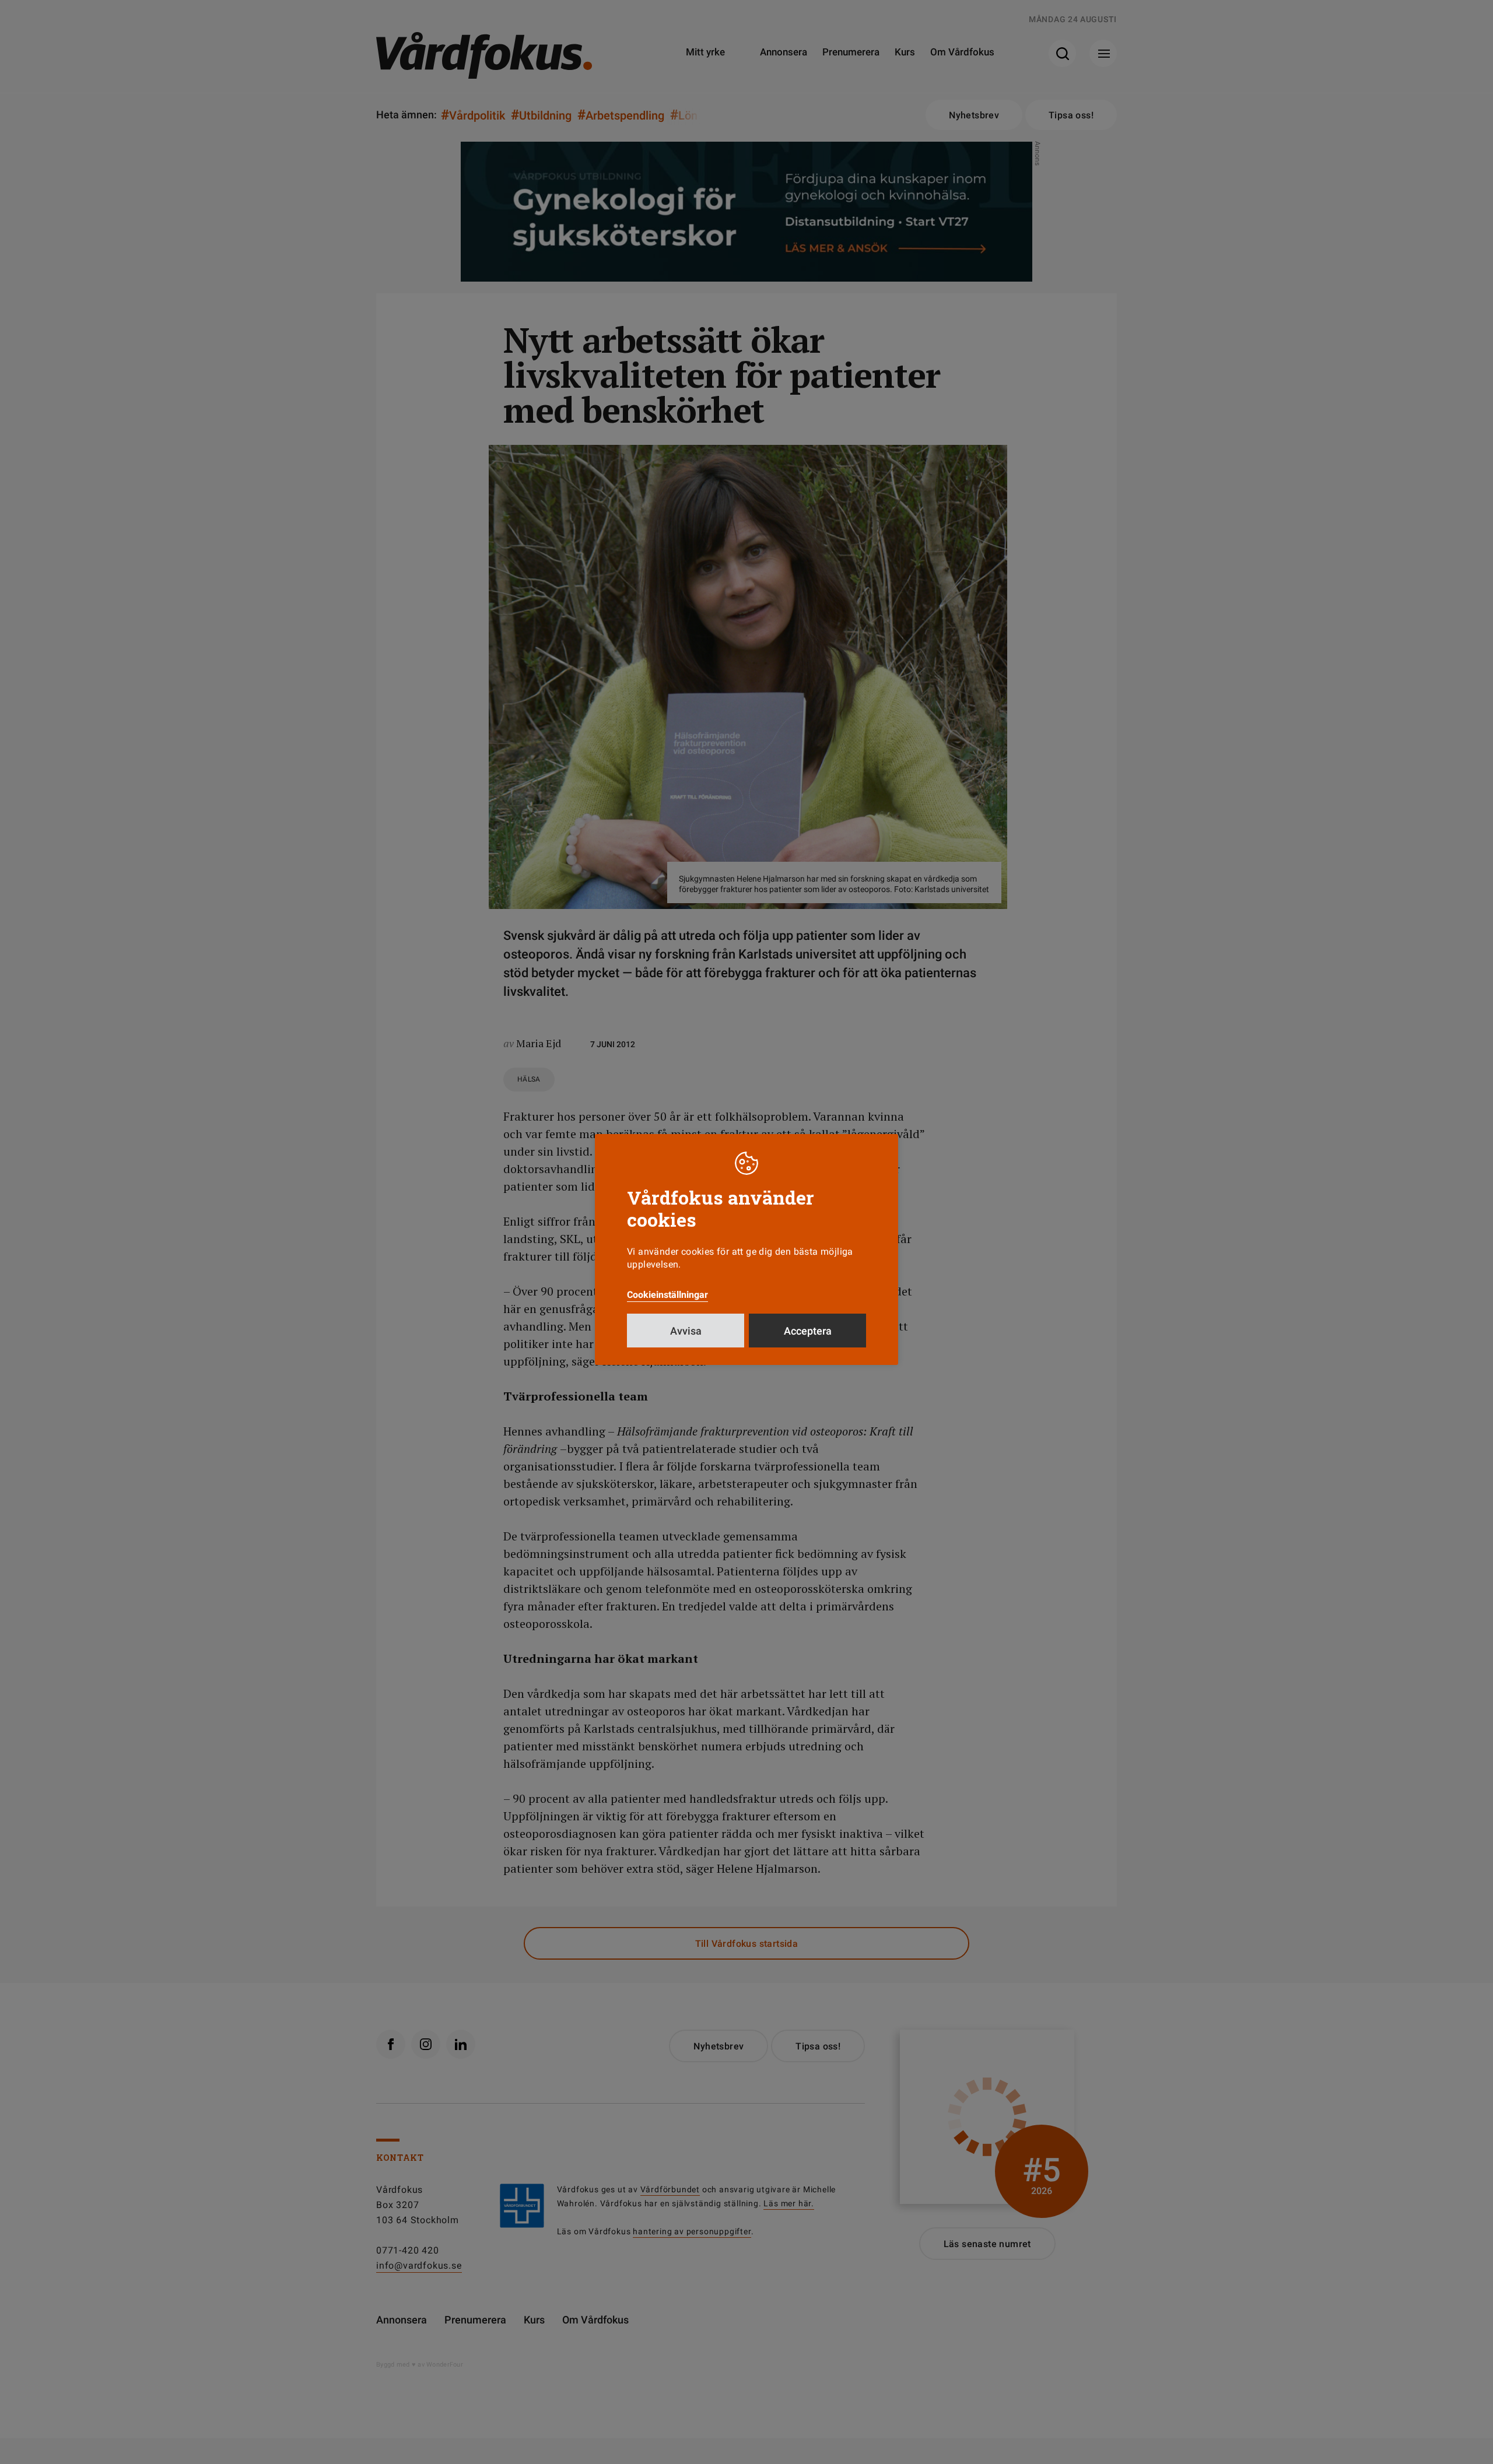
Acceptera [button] (808, 1331)
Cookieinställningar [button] (667, 1295)
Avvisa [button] (686, 1331)
